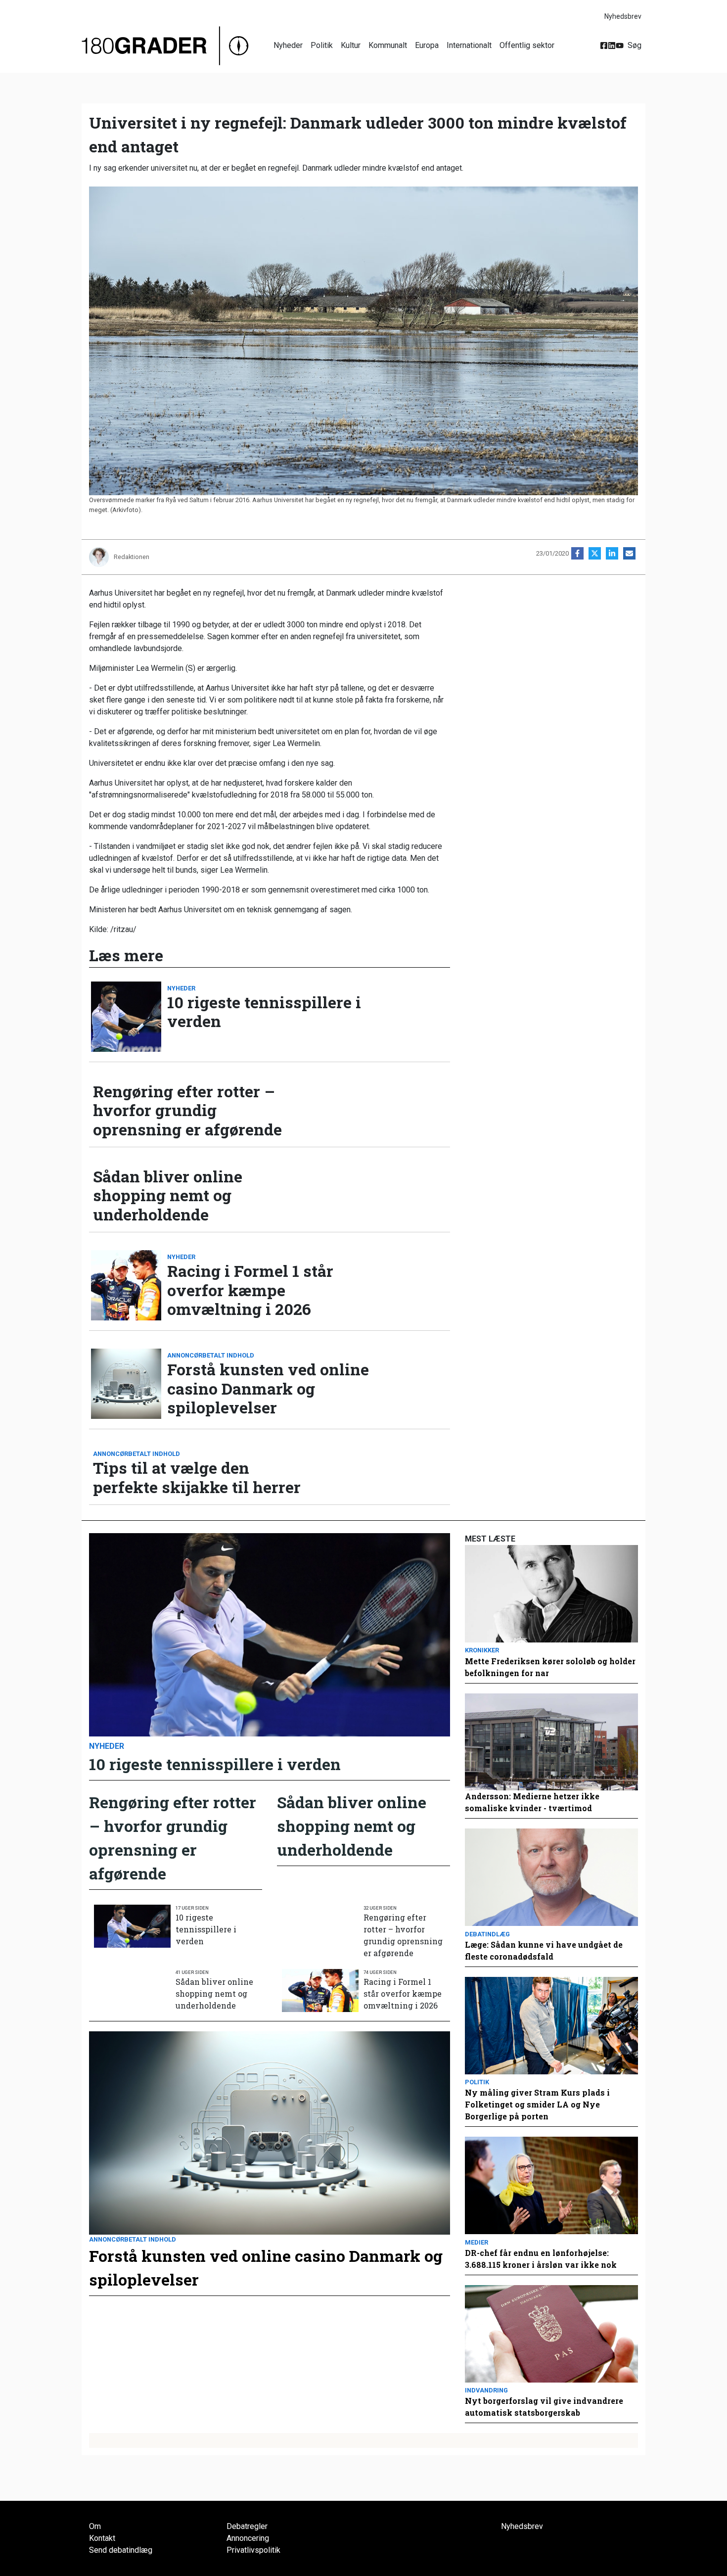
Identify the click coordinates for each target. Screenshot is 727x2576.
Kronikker (482, 1650)
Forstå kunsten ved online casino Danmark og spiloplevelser (268, 1388)
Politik (322, 45)
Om (95, 2526)
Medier (477, 2242)
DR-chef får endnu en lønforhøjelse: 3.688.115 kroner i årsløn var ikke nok (541, 2259)
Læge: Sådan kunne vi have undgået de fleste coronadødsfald (544, 1950)
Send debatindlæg (121, 2550)
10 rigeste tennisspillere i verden (264, 1012)
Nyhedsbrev (623, 16)
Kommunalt (388, 45)
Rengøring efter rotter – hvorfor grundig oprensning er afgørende (187, 1110)
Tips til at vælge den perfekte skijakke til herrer (197, 1477)
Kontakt (102, 2538)
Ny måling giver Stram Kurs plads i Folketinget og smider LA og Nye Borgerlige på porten (537, 2104)
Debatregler (247, 2526)
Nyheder (288, 45)
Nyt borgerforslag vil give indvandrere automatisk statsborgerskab (544, 2407)
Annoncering (248, 2538)
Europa (427, 45)
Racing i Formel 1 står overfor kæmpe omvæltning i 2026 (250, 1290)
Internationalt (469, 45)
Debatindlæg (487, 1934)
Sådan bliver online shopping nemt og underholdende (168, 1195)
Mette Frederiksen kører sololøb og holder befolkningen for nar (550, 1667)
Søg (635, 45)
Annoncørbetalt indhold (211, 1355)
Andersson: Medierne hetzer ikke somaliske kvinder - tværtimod (532, 1802)
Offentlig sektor (527, 45)
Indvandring (486, 2390)
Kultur (351, 45)
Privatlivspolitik (253, 2550)
